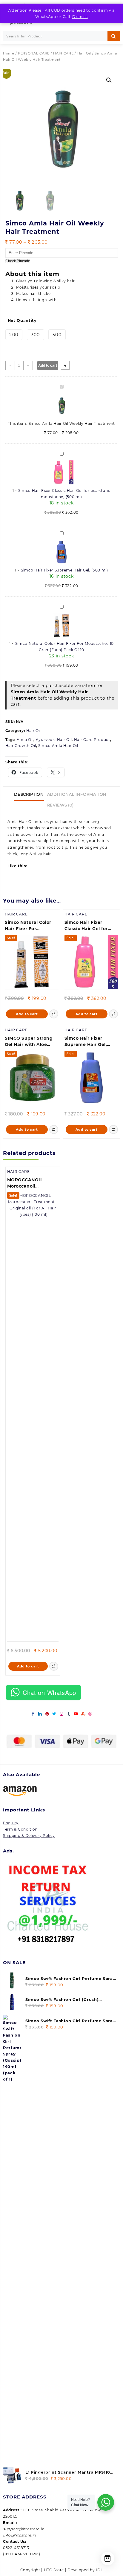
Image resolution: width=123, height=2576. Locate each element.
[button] (109, 80)
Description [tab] (29, 794)
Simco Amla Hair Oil (58, 746)
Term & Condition (20, 1829)
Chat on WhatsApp (49, 1692)
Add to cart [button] (27, 1014)
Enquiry (11, 1823)
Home (9, 53)
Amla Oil (25, 740)
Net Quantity (22, 320)
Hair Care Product (92, 740)
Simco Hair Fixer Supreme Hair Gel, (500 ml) (64, 570)
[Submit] (114, 36)
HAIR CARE (63, 53)
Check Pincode (18, 261)
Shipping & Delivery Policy (29, 1836)
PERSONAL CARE (34, 53)
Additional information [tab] (77, 794)
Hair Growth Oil (21, 746)
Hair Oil (84, 53)
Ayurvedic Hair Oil (54, 740)
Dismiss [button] (80, 17)
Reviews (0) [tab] (60, 805)
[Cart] (108, 2558)
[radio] (14, 335)
